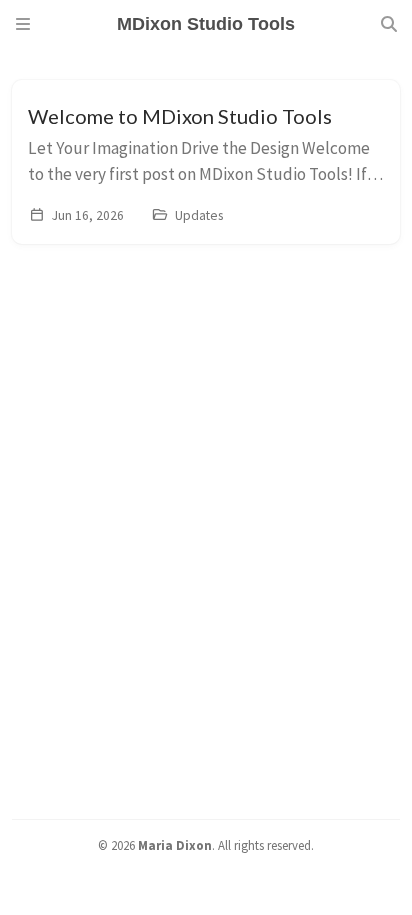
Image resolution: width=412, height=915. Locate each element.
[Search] (389, 24)
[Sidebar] (23, 24)
